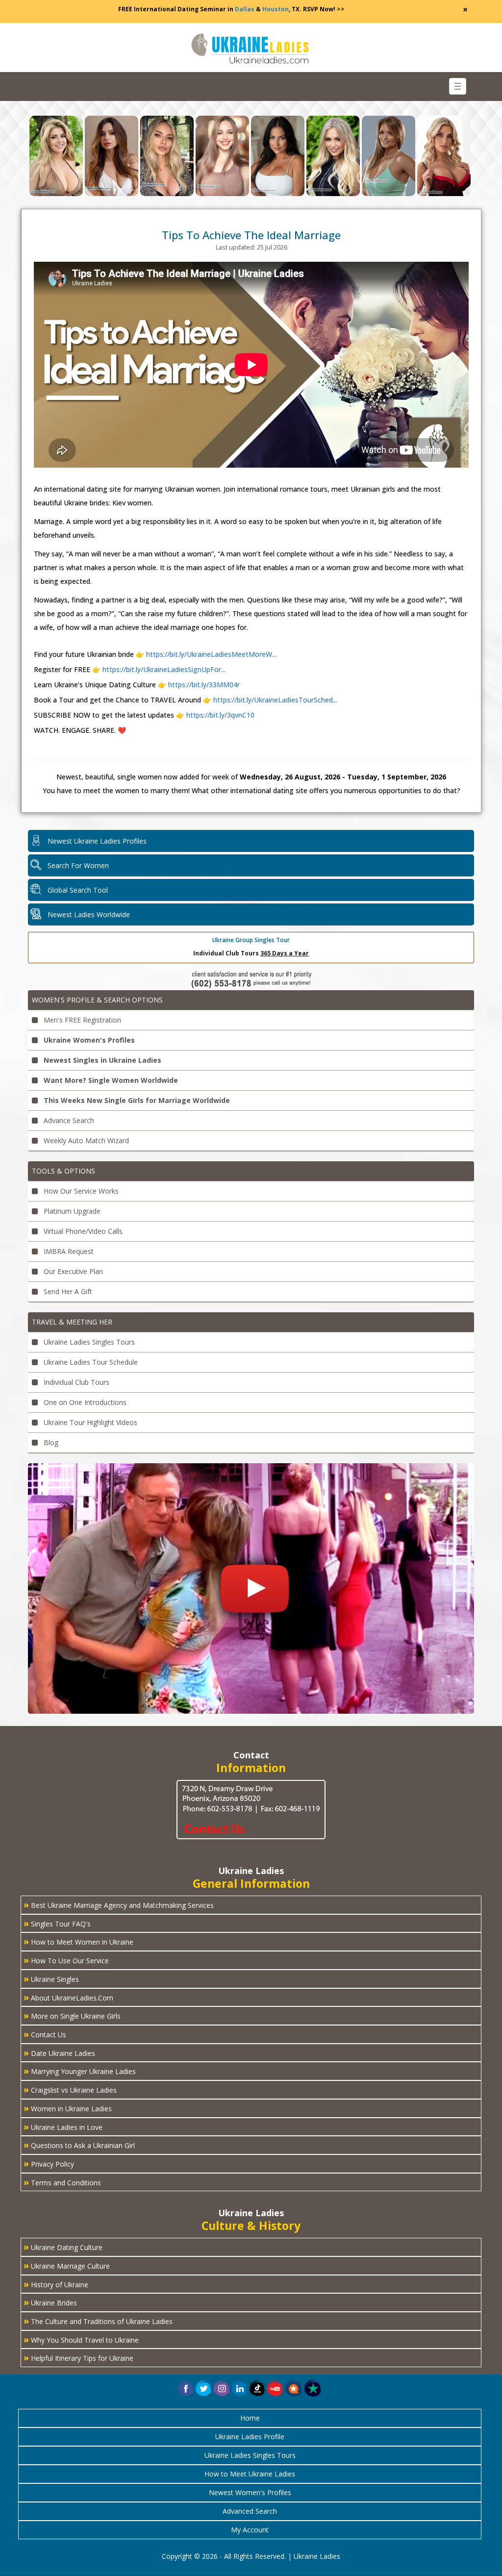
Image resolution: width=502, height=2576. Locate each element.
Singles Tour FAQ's (57, 1923)
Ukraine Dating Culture (63, 2247)
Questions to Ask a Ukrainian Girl (79, 2145)
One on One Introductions (84, 1402)
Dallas (245, 9)
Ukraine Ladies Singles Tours (88, 1342)
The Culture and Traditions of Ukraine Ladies (98, 2321)
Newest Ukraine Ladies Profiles (97, 841)
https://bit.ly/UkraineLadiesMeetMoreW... (211, 654)
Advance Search (68, 1120)
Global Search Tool (78, 890)
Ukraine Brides (50, 2302)
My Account (250, 2530)
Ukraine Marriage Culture (67, 2265)
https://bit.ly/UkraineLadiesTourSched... (274, 700)
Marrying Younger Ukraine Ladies (80, 2071)
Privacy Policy (49, 2163)
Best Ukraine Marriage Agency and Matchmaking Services (119, 1904)
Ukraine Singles (51, 1978)
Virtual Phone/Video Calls (82, 1231)
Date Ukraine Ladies (59, 2052)
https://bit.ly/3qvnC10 (219, 715)
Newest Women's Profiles (250, 2492)
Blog (50, 1442)
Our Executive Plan (72, 1271)
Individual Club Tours (75, 1382)
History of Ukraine (56, 2284)
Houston (276, 9)
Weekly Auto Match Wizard (85, 1140)
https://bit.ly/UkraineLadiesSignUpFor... (164, 669)
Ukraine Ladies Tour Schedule (90, 1362)
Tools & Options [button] (63, 1171)
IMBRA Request (68, 1251)
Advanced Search (250, 2511)
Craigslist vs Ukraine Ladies (70, 2089)
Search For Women (78, 865)
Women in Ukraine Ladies (68, 2108)
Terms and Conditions (62, 2182)
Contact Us (45, 2034)
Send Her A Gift (67, 1291)
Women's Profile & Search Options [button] (97, 1000)
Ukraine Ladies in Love (63, 2126)
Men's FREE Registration (81, 1020)
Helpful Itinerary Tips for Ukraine (78, 2357)
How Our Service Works (80, 1191)
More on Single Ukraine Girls (72, 2015)
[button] (294, 2388)
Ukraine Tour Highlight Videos (89, 1422)
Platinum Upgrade (71, 1211)
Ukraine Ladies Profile (250, 2437)
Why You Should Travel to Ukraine (81, 2339)
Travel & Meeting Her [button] (72, 1322)
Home (250, 2418)
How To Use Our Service (66, 1960)
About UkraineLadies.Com (68, 1997)
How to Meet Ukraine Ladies (250, 2474)
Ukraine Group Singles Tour (251, 940)
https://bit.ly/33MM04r (203, 685)
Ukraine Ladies (317, 2556)
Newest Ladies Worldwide (89, 914)
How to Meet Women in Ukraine (78, 1941)
